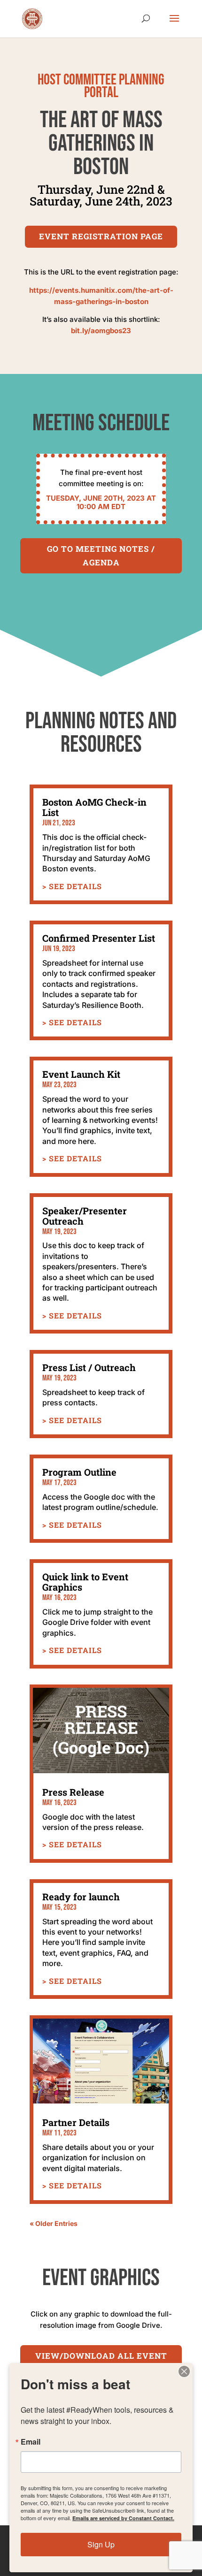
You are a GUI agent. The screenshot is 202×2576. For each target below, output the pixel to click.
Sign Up (101, 2544)
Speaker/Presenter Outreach (85, 1216)
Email (31, 2442)
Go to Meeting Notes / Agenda (101, 556)
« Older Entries (54, 2223)
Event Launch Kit (81, 1074)
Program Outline (79, 1472)
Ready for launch (81, 1897)
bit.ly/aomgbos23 (101, 331)
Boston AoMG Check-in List (94, 807)
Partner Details (76, 2122)
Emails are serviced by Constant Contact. (123, 2518)
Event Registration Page (101, 236)
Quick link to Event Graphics (85, 1582)
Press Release (73, 1792)
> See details (72, 886)
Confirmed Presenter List (99, 938)
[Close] (184, 2371)
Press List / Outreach (89, 1367)
